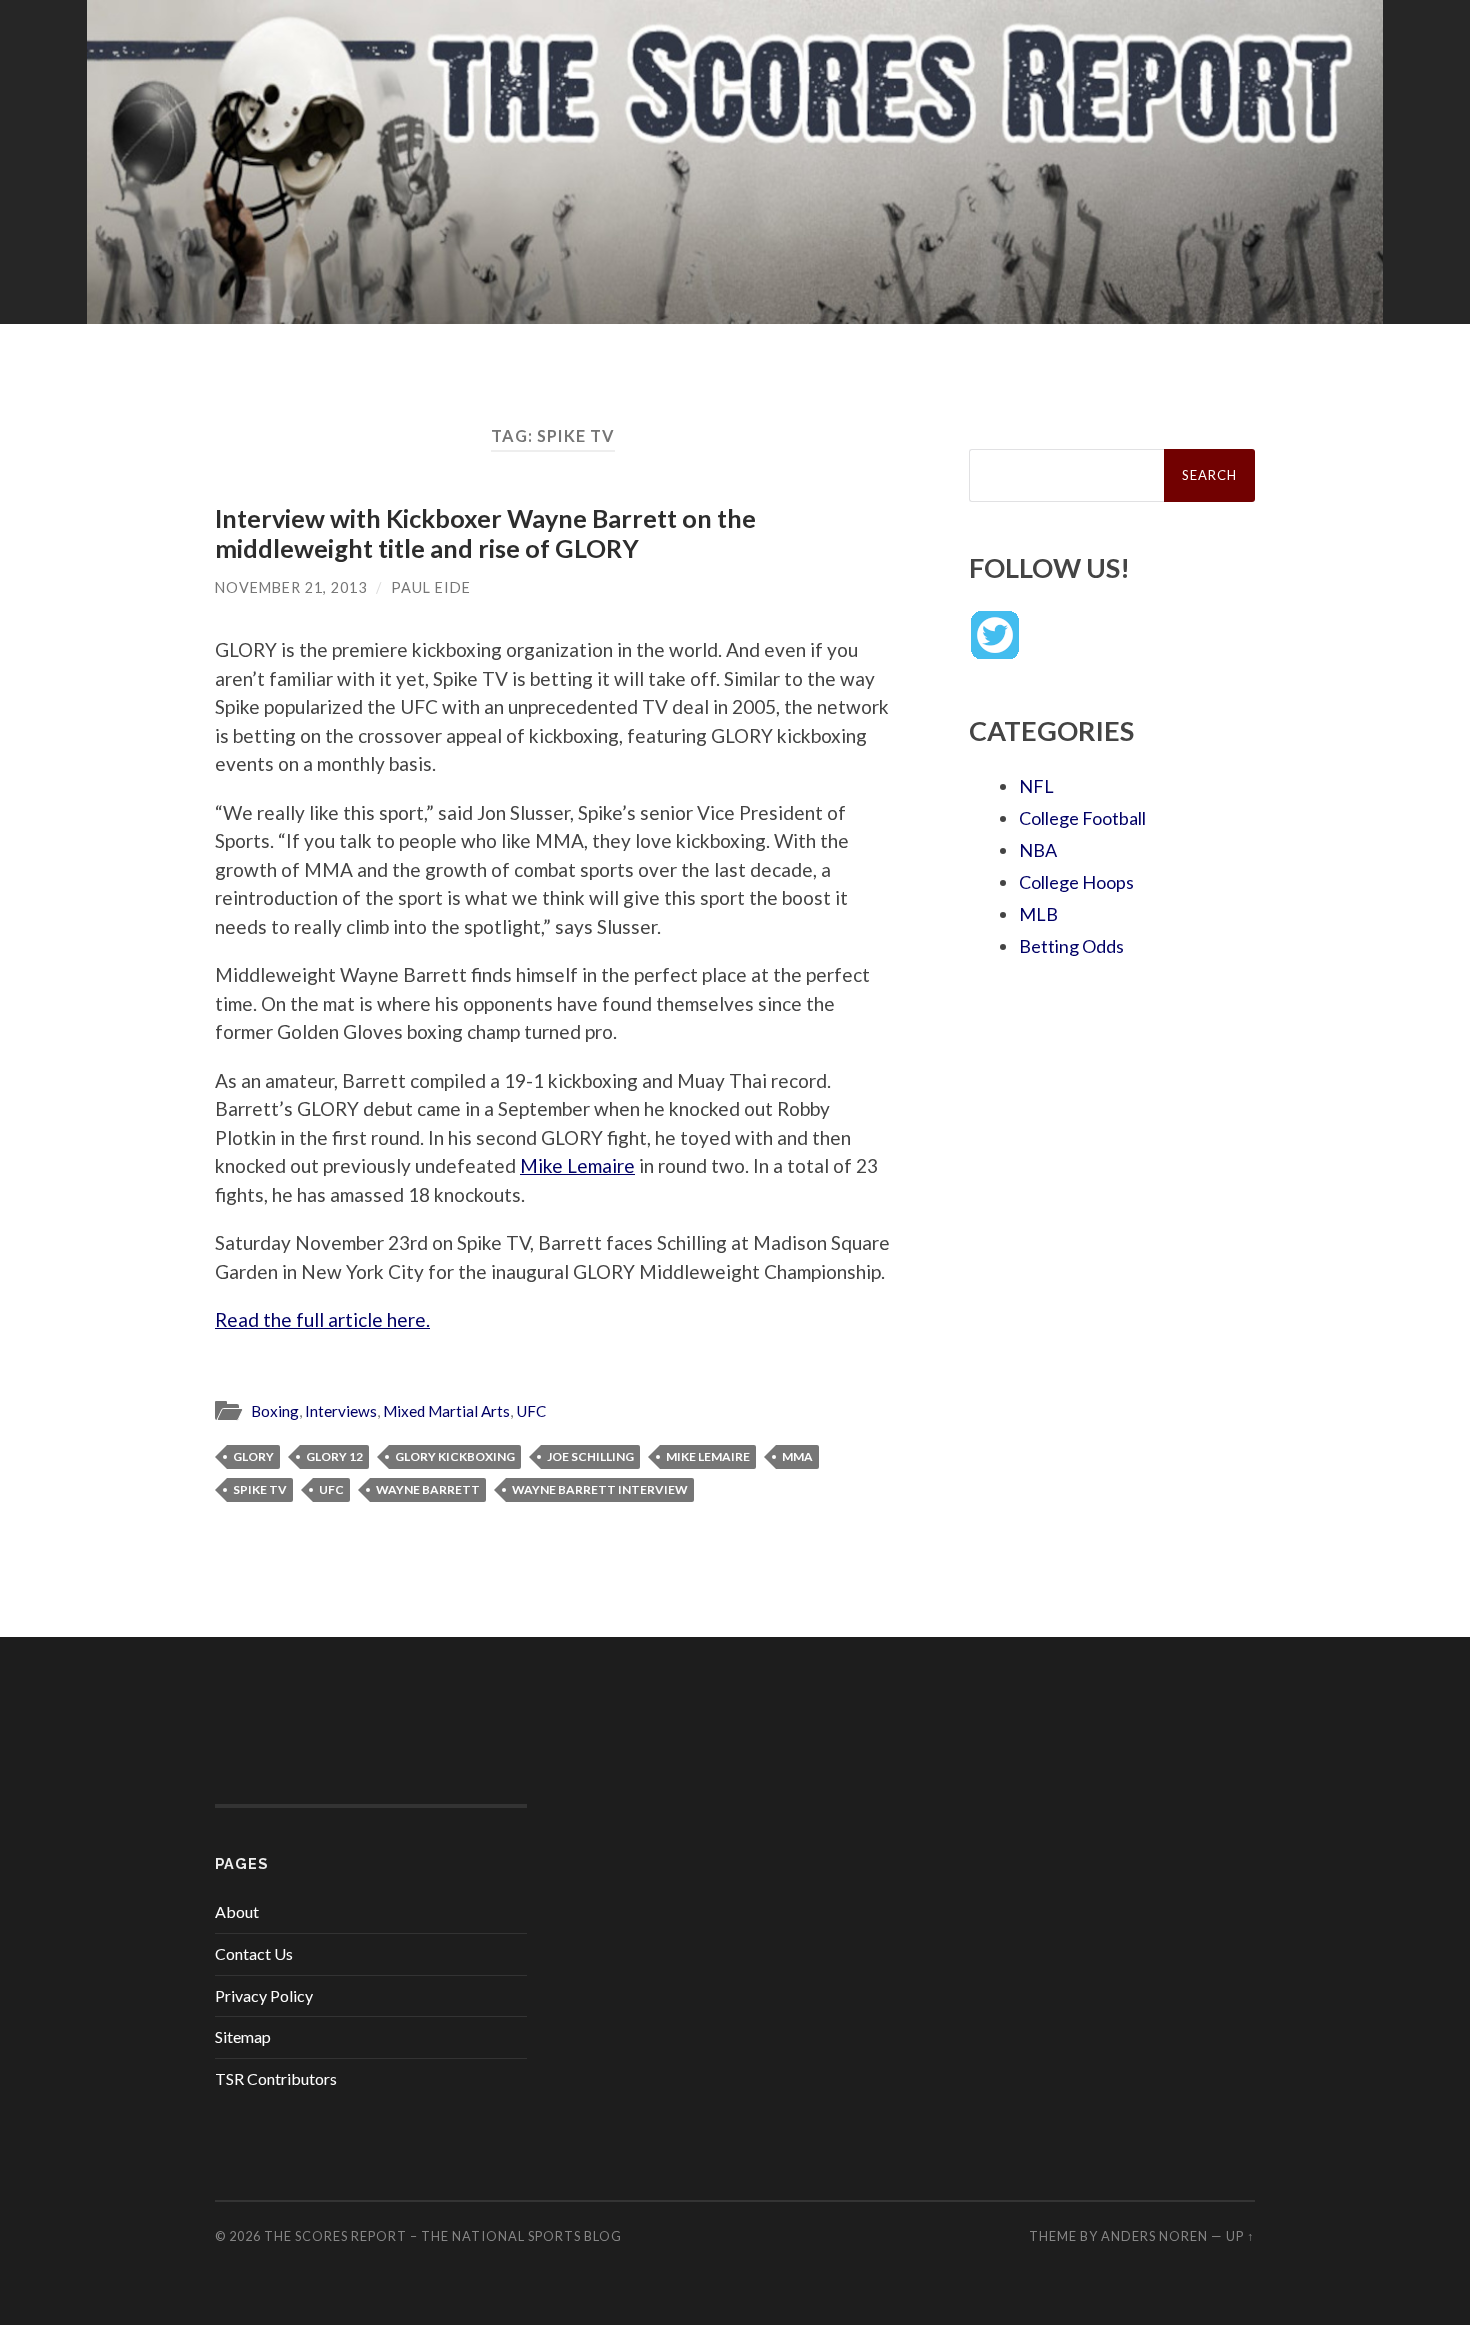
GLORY (253, 1456)
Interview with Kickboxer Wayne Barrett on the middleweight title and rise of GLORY (485, 533)
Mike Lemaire (577, 1165)
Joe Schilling (590, 1456)
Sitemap (243, 2036)
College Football (1082, 818)
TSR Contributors (276, 2078)
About (237, 1911)
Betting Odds (1071, 946)
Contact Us (254, 1953)
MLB (1038, 914)
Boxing (275, 1411)
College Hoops (1076, 882)
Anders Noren (1154, 2236)
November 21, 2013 (291, 587)
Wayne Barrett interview (600, 1489)
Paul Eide (431, 587)
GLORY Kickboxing (455, 1456)
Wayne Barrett (428, 1489)
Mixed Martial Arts (446, 1411)
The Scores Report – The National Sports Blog (443, 2236)
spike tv (260, 1489)
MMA (797, 1456)
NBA (1038, 850)
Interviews (341, 1411)
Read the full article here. (322, 1319)
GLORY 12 (334, 1456)
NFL (1036, 786)
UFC (531, 1411)
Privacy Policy (264, 1995)
